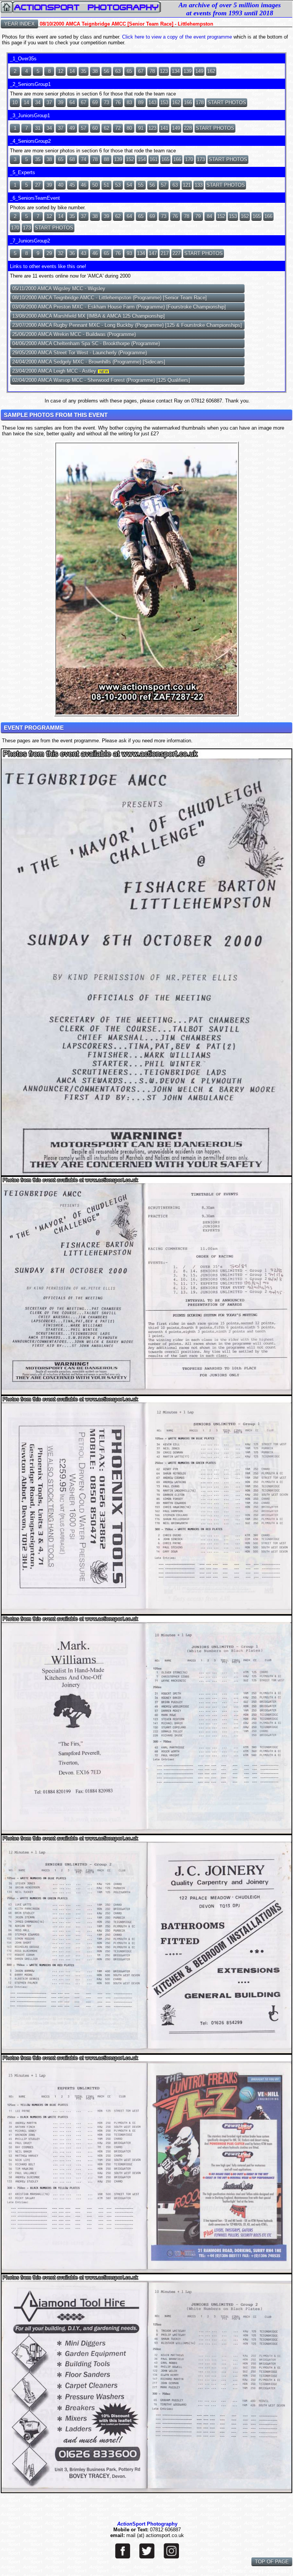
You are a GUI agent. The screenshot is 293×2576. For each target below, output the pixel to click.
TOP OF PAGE (272, 2562)
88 (106, 159)
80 (129, 128)
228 (188, 128)
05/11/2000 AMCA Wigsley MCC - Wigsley (59, 288)
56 (106, 71)
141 (164, 128)
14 (72, 71)
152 (130, 159)
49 (72, 128)
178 (200, 103)
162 (211, 71)
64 (72, 103)
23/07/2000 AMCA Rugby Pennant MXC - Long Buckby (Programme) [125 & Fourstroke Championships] (127, 325)
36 (72, 253)
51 (106, 185)
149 (199, 71)
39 (61, 103)
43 (84, 253)
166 (188, 103)
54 (129, 185)
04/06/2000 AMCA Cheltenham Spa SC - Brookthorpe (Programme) (86, 343)
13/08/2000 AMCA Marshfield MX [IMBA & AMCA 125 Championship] (89, 316)
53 (118, 185)
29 (49, 253)
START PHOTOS (227, 103)
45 (72, 185)
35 (84, 71)
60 (95, 128)
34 (38, 103)
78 (152, 71)
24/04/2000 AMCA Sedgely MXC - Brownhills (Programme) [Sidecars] (89, 362)
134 (176, 71)
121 (187, 185)
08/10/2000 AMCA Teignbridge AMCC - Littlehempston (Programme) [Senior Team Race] (109, 298)
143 (152, 103)
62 (106, 128)
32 (61, 253)
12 (61, 71)
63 (118, 71)
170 (189, 159)
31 (38, 128)
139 (188, 71)
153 (164, 103)
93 (129, 253)
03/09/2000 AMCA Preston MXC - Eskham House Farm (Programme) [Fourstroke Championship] (119, 307)
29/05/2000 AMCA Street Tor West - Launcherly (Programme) (80, 353)
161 (154, 159)
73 (106, 103)
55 (141, 185)
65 (129, 71)
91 (141, 128)
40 (61, 185)
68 (72, 159)
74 (84, 159)
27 (38, 185)
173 (201, 159)
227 (176, 253)
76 (118, 103)
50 (95, 185)
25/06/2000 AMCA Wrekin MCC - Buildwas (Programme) (74, 334)
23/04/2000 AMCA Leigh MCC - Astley (60, 371)
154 (142, 159)
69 (95, 103)
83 (129, 103)
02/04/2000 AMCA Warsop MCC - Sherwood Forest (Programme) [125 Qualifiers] (101, 380)
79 (198, 216)
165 (165, 159)
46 (84, 185)
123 (164, 71)
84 (209, 216)
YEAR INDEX (19, 24)
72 (118, 128)
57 (84, 128)
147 (153, 253)
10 (15, 103)
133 (199, 185)
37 (49, 103)
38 (95, 71)
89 (141, 103)
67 (141, 71)
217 (165, 253)
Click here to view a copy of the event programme (177, 37)
